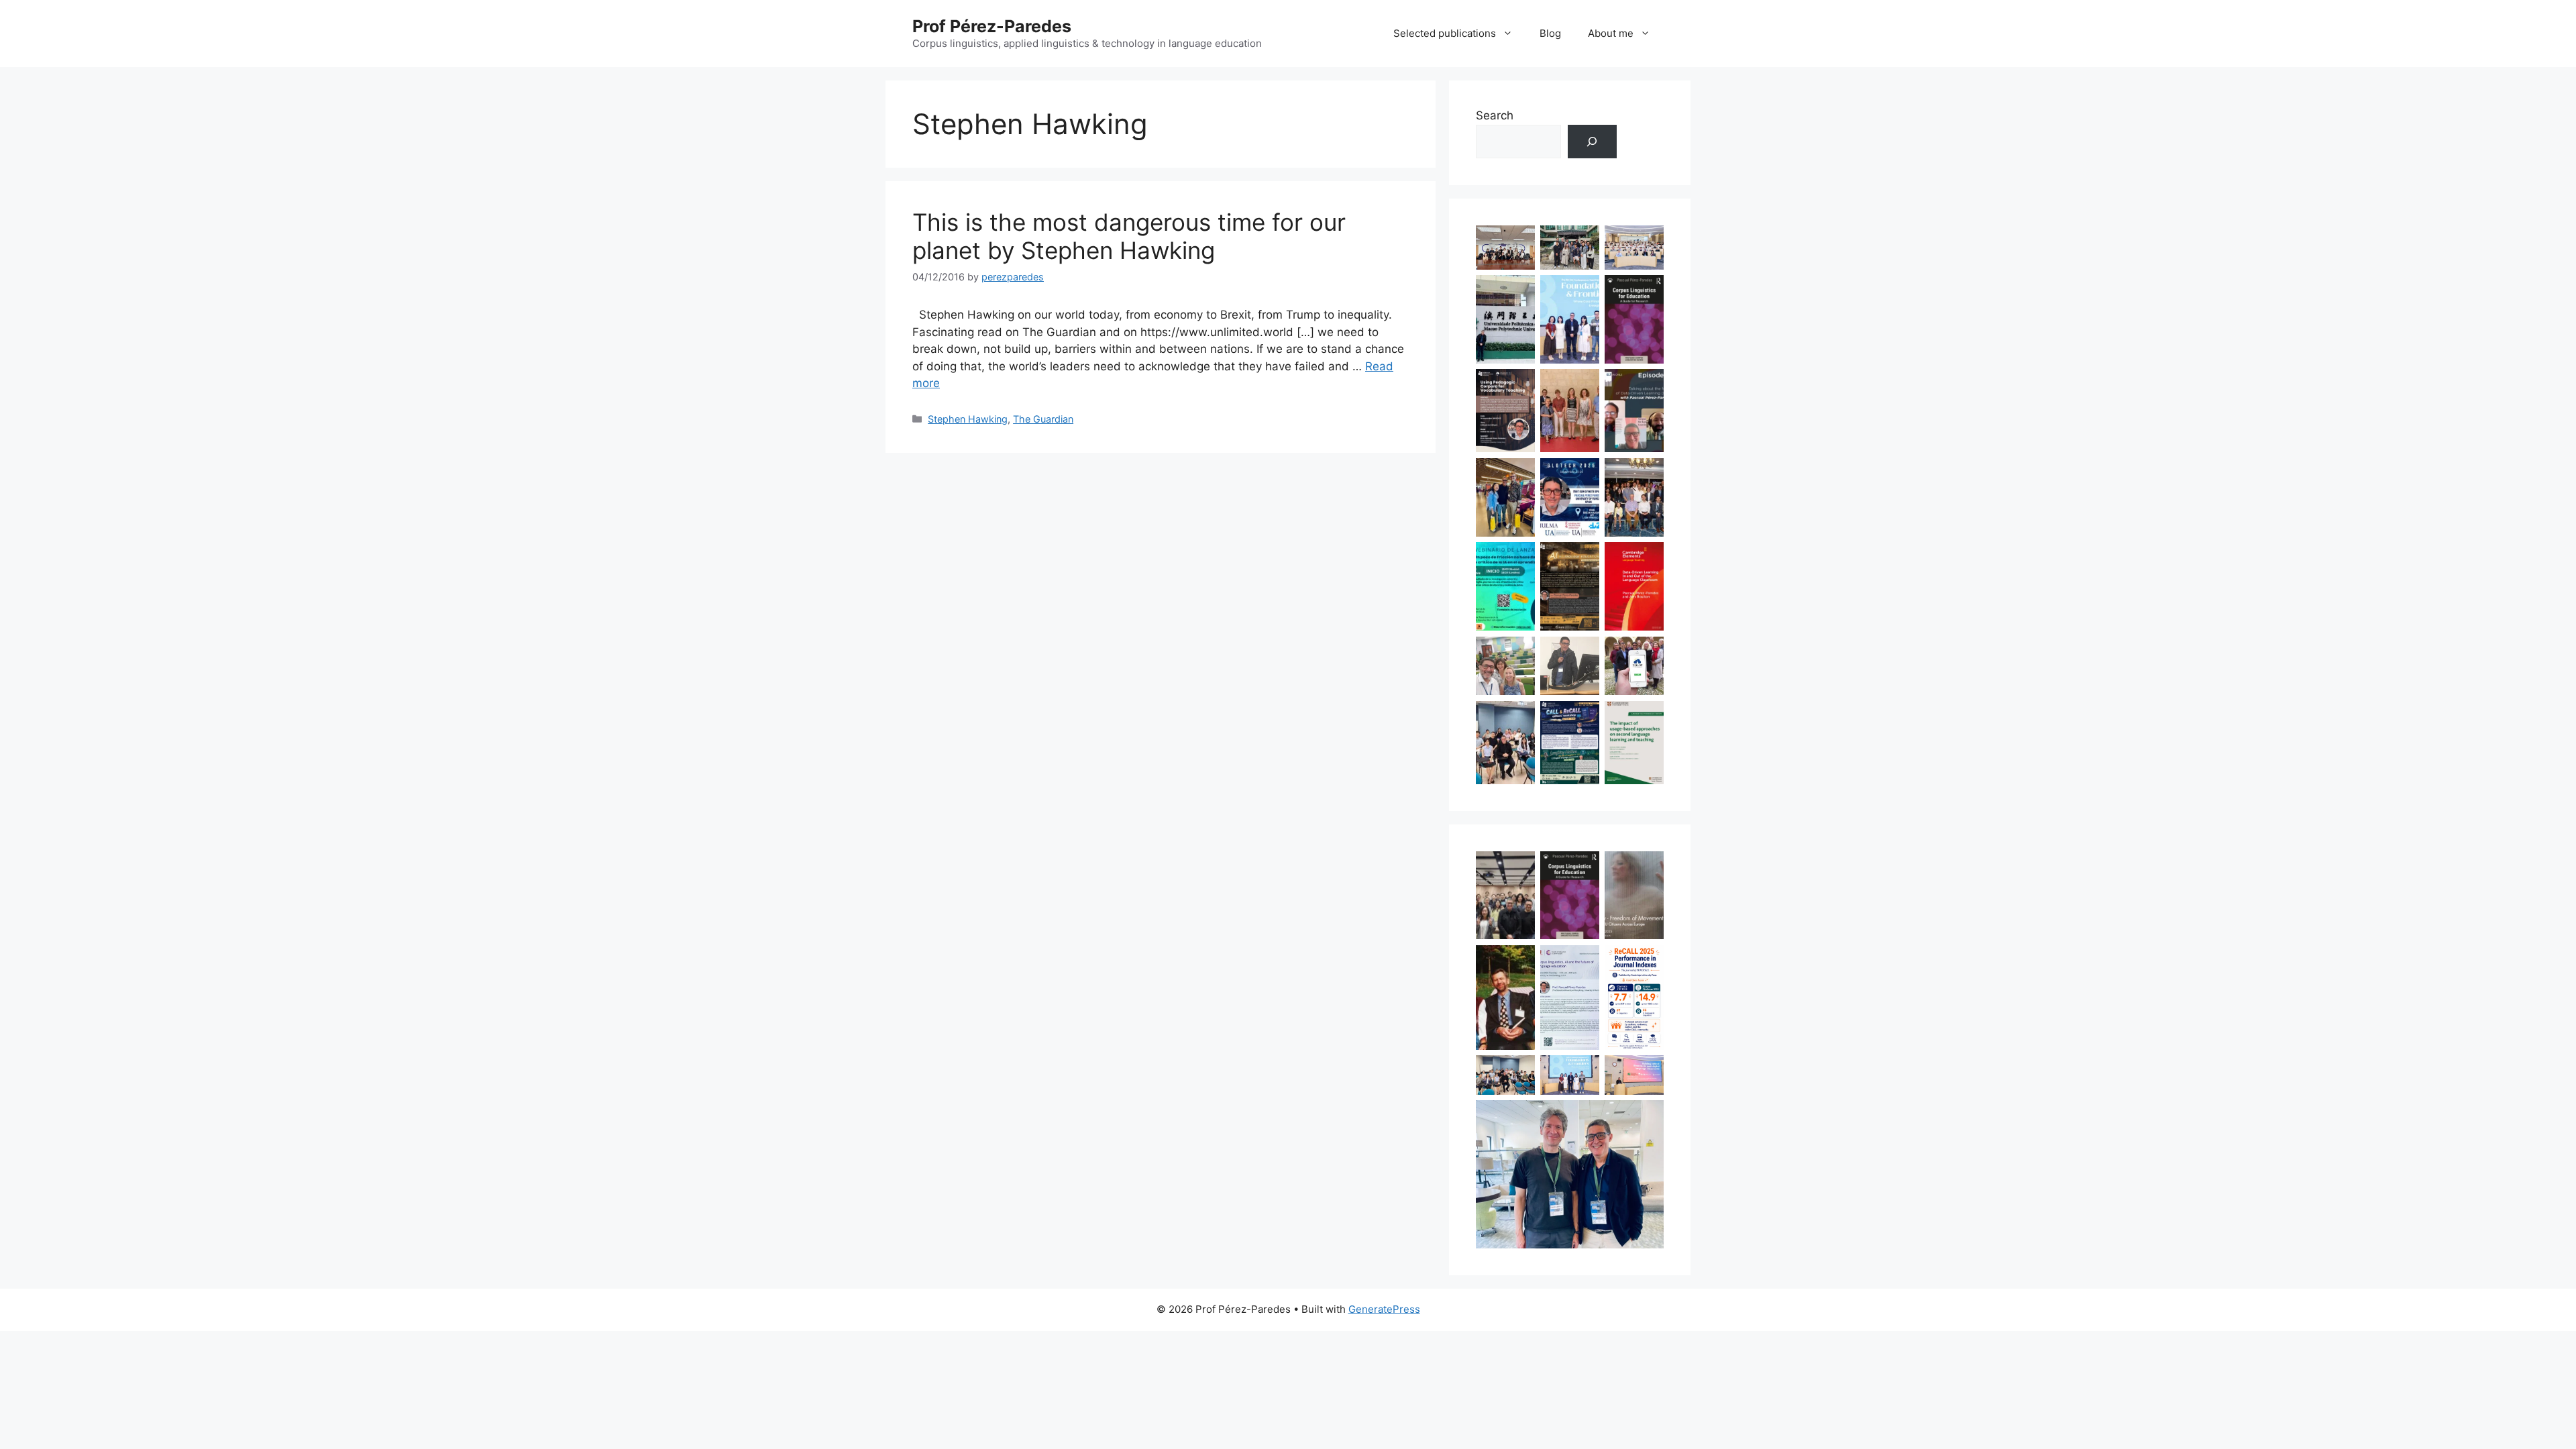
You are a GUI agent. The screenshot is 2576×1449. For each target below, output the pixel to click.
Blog (1550, 33)
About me (1611, 33)
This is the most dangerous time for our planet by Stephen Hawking (1129, 236)
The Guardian (1043, 419)
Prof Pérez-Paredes (992, 26)
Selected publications (1445, 33)
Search (1495, 115)
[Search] (1592, 142)
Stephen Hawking (968, 419)
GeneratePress (1384, 1309)
